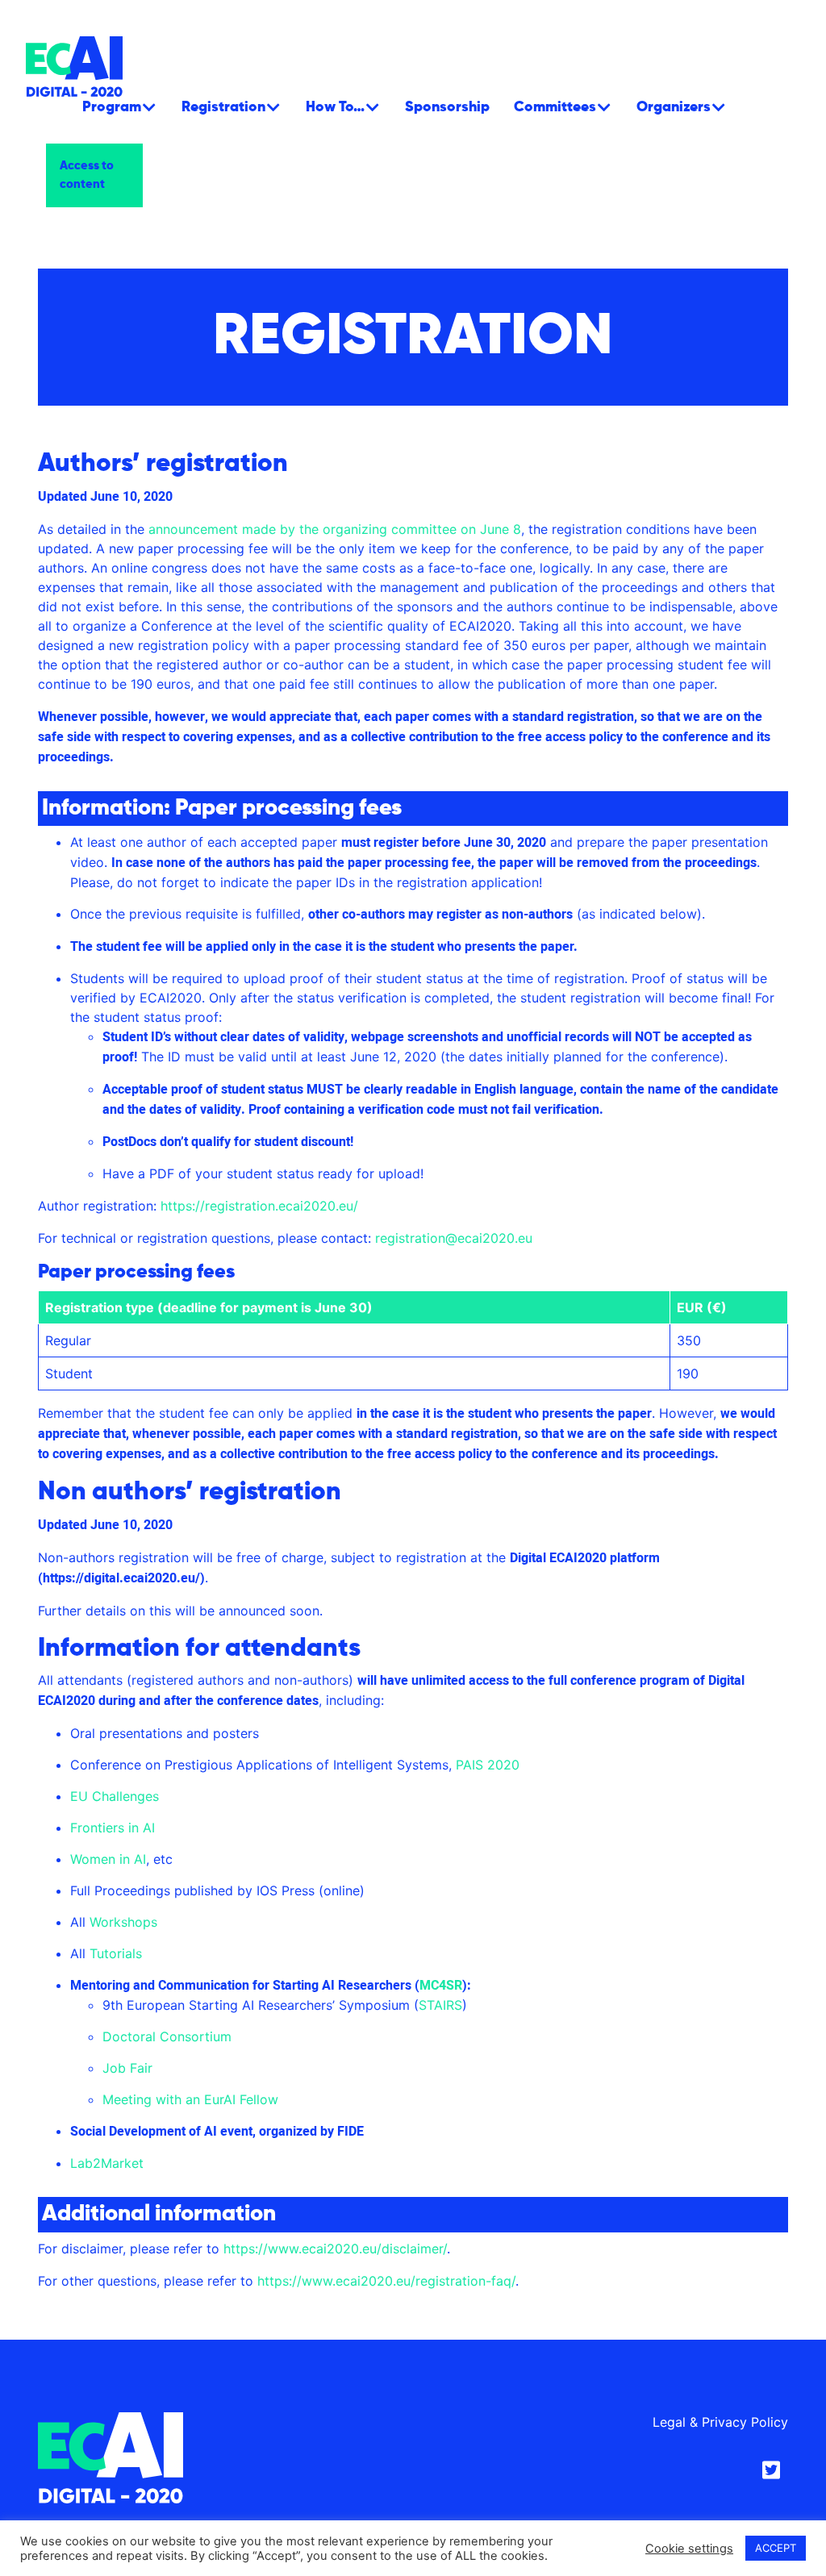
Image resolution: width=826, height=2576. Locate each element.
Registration (223, 107)
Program (112, 107)
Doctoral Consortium (167, 2036)
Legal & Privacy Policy (720, 2422)
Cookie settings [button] (689, 2549)
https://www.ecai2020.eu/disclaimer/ (335, 2249)
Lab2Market (107, 2163)
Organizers (674, 107)
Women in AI (108, 1859)
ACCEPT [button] (776, 2548)
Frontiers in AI (113, 1828)
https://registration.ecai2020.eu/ (259, 1206)
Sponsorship (447, 107)
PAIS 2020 (488, 1765)
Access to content (87, 175)
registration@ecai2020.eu (454, 1238)
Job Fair (127, 2068)
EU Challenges (115, 1796)
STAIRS (440, 2005)
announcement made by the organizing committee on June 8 (335, 529)
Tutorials (116, 1953)
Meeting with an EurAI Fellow (190, 2099)
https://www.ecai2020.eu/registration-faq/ (386, 2281)
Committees (555, 107)
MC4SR (441, 1986)
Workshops (123, 1922)
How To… (335, 107)
